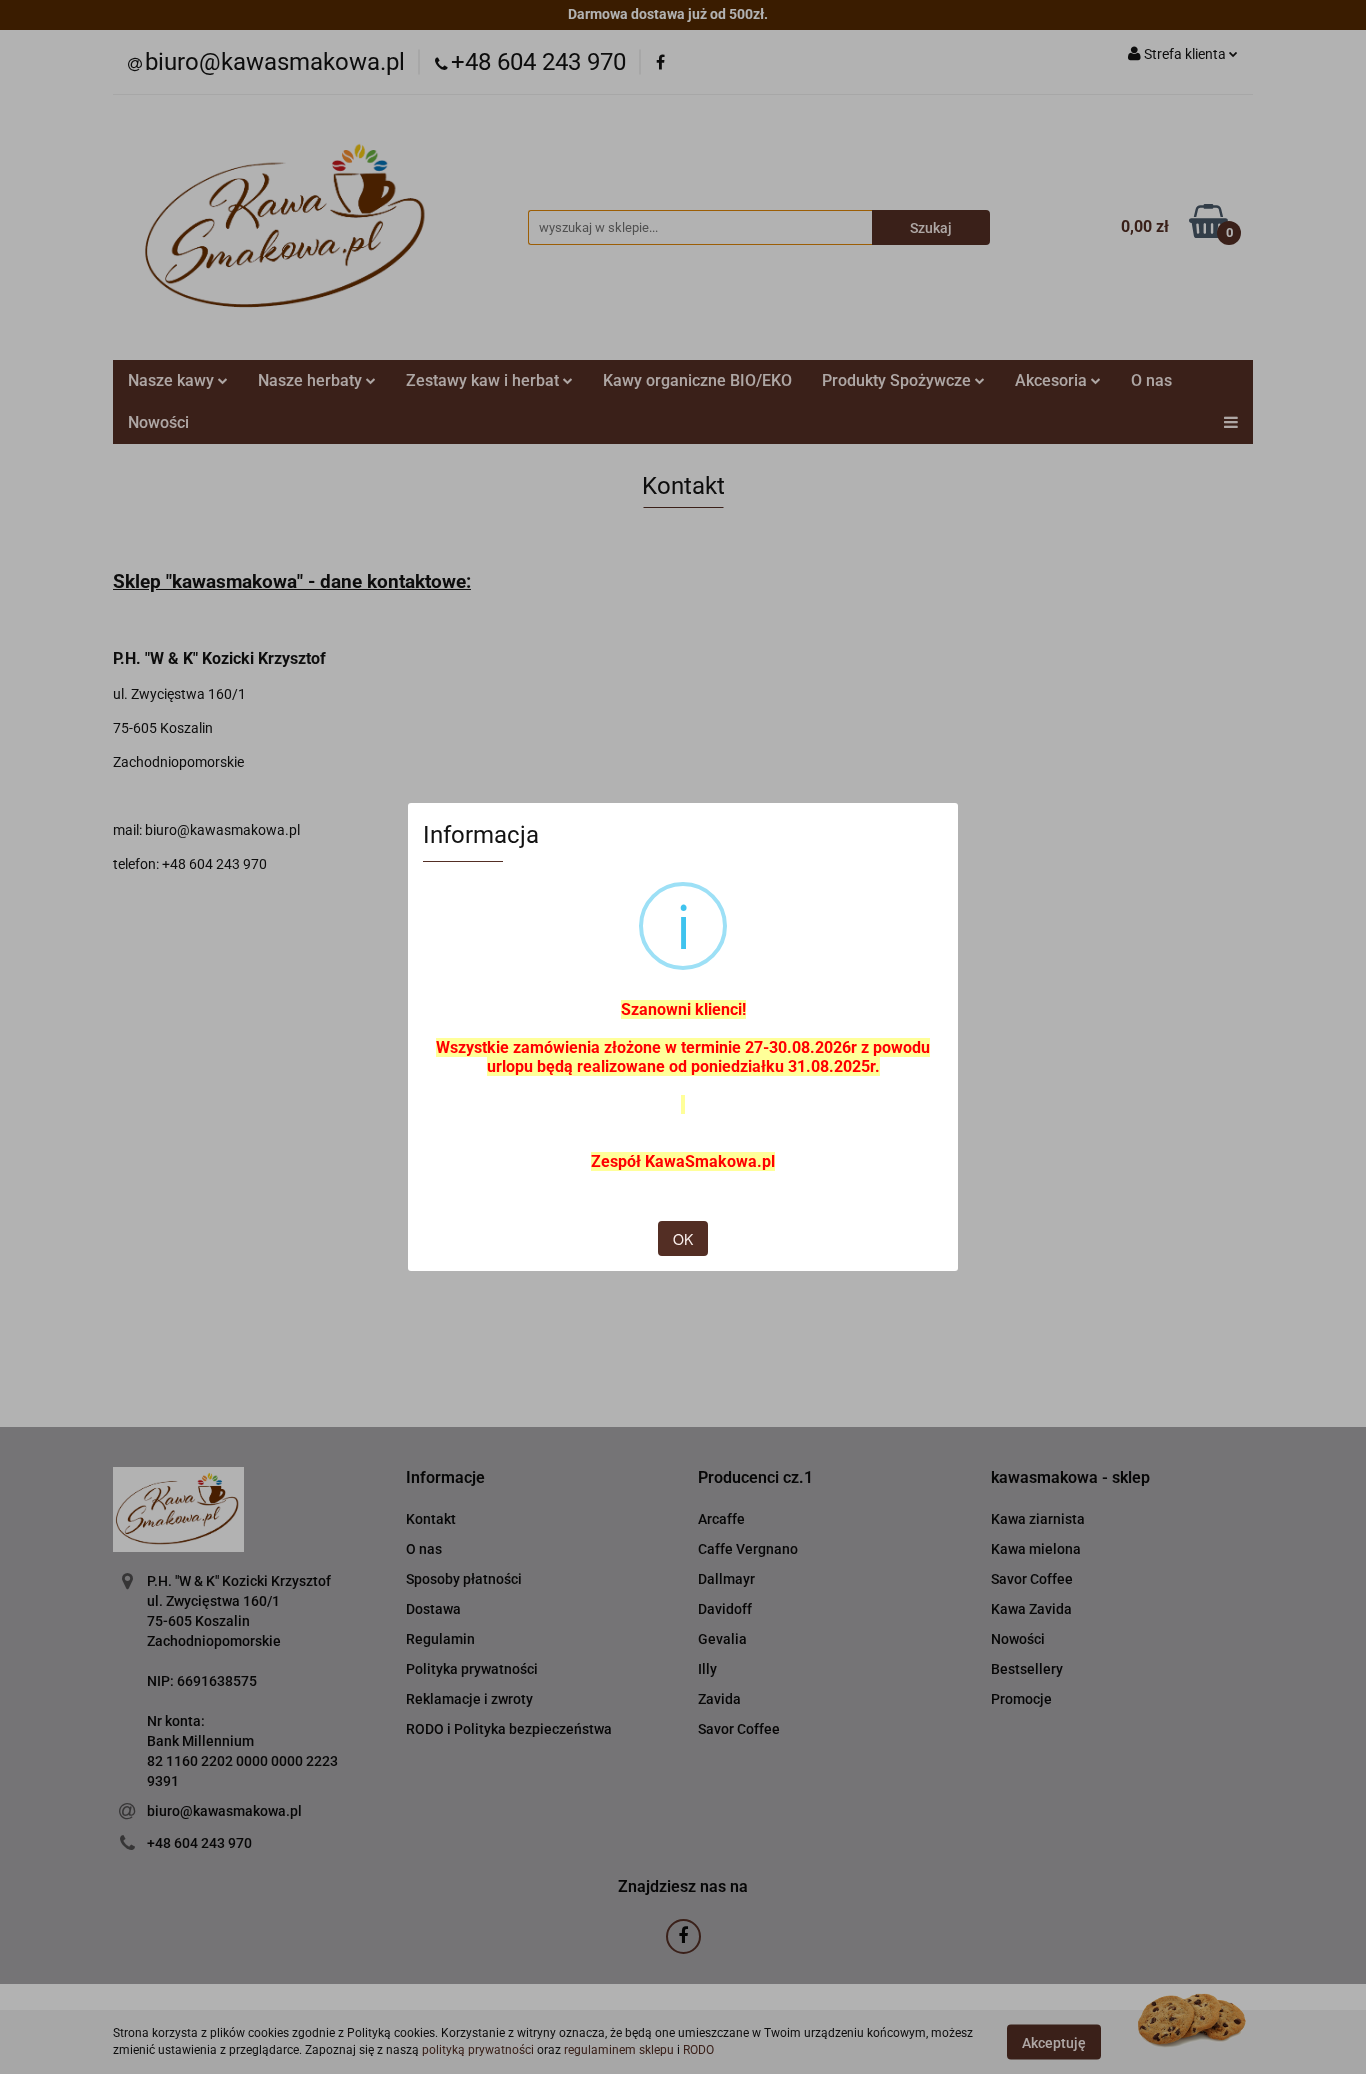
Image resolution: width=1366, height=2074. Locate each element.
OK (683, 1239)
